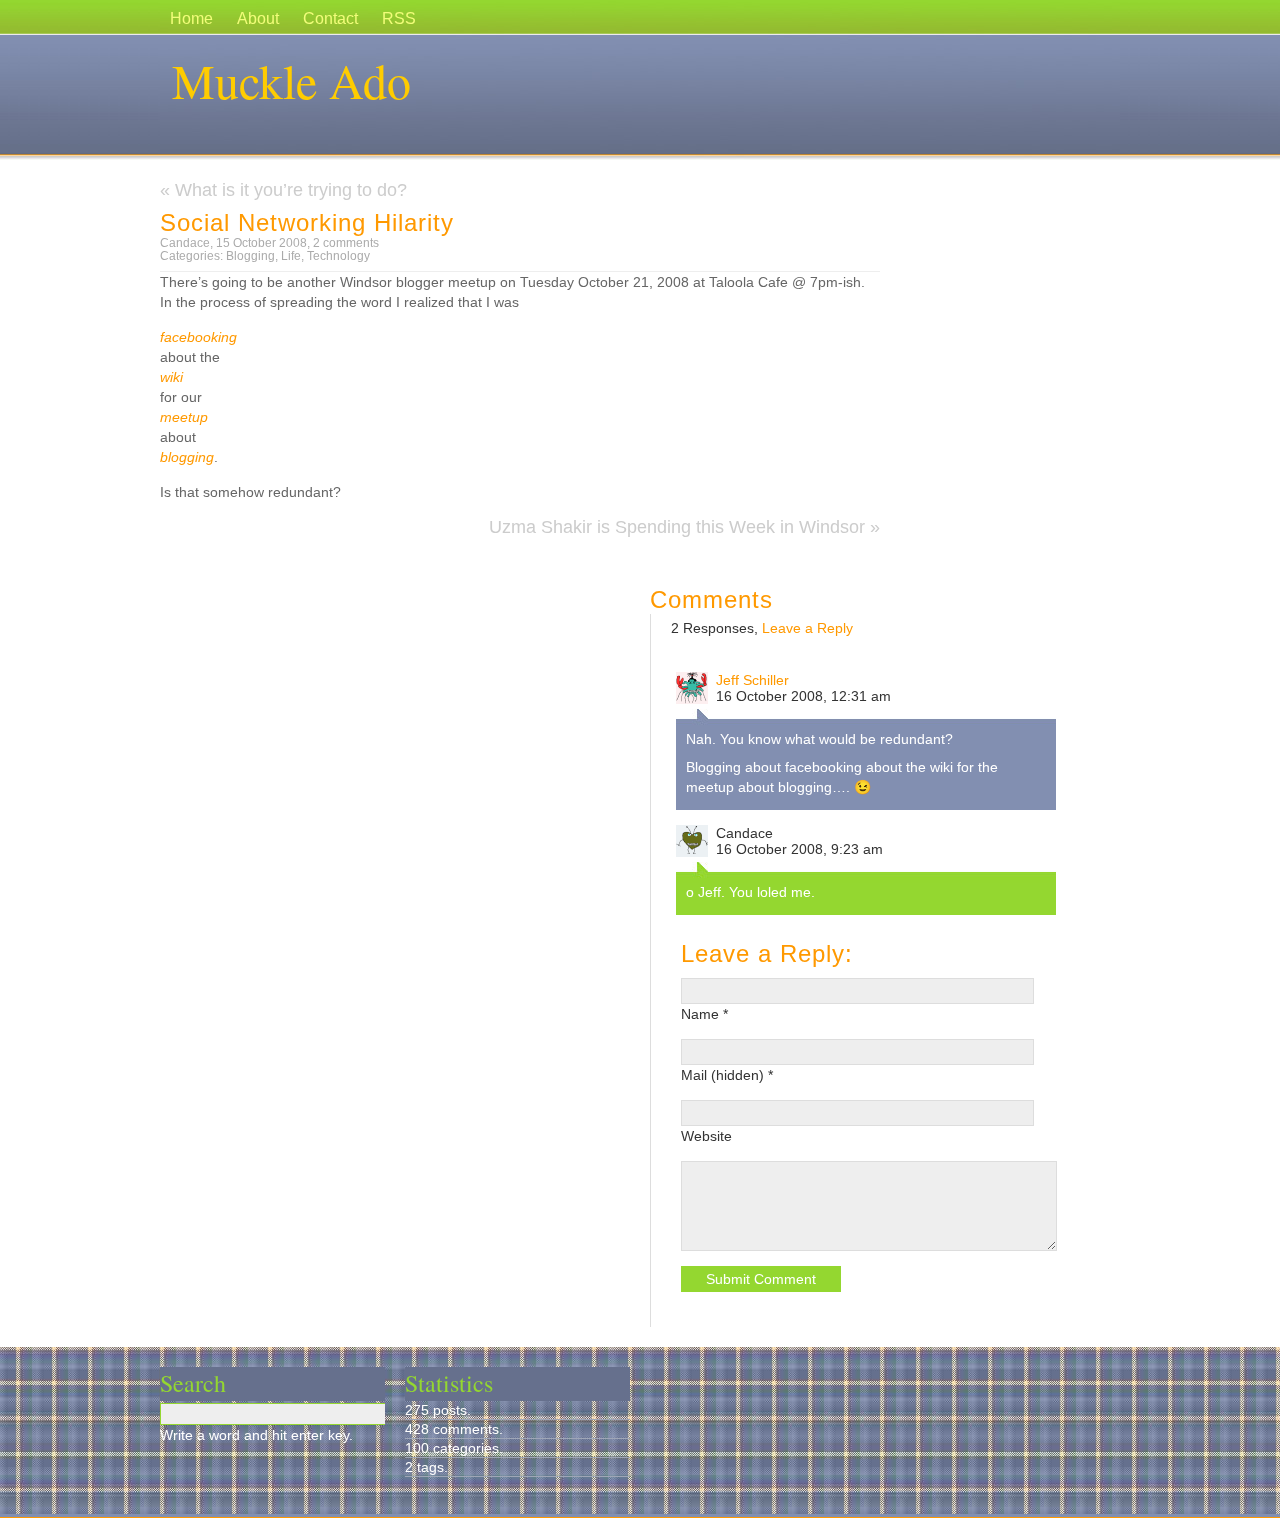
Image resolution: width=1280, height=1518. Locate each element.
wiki (171, 377)
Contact (330, 18)
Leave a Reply (807, 628)
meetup (184, 417)
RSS (399, 18)
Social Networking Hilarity (307, 222)
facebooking (198, 337)
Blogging (250, 256)
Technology (338, 256)
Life (291, 256)
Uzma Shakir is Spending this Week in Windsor (677, 527)
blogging (187, 457)
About (258, 18)
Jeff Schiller (752, 680)
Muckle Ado (291, 80)
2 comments (346, 243)
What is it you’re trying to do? (291, 190)
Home (191, 18)
